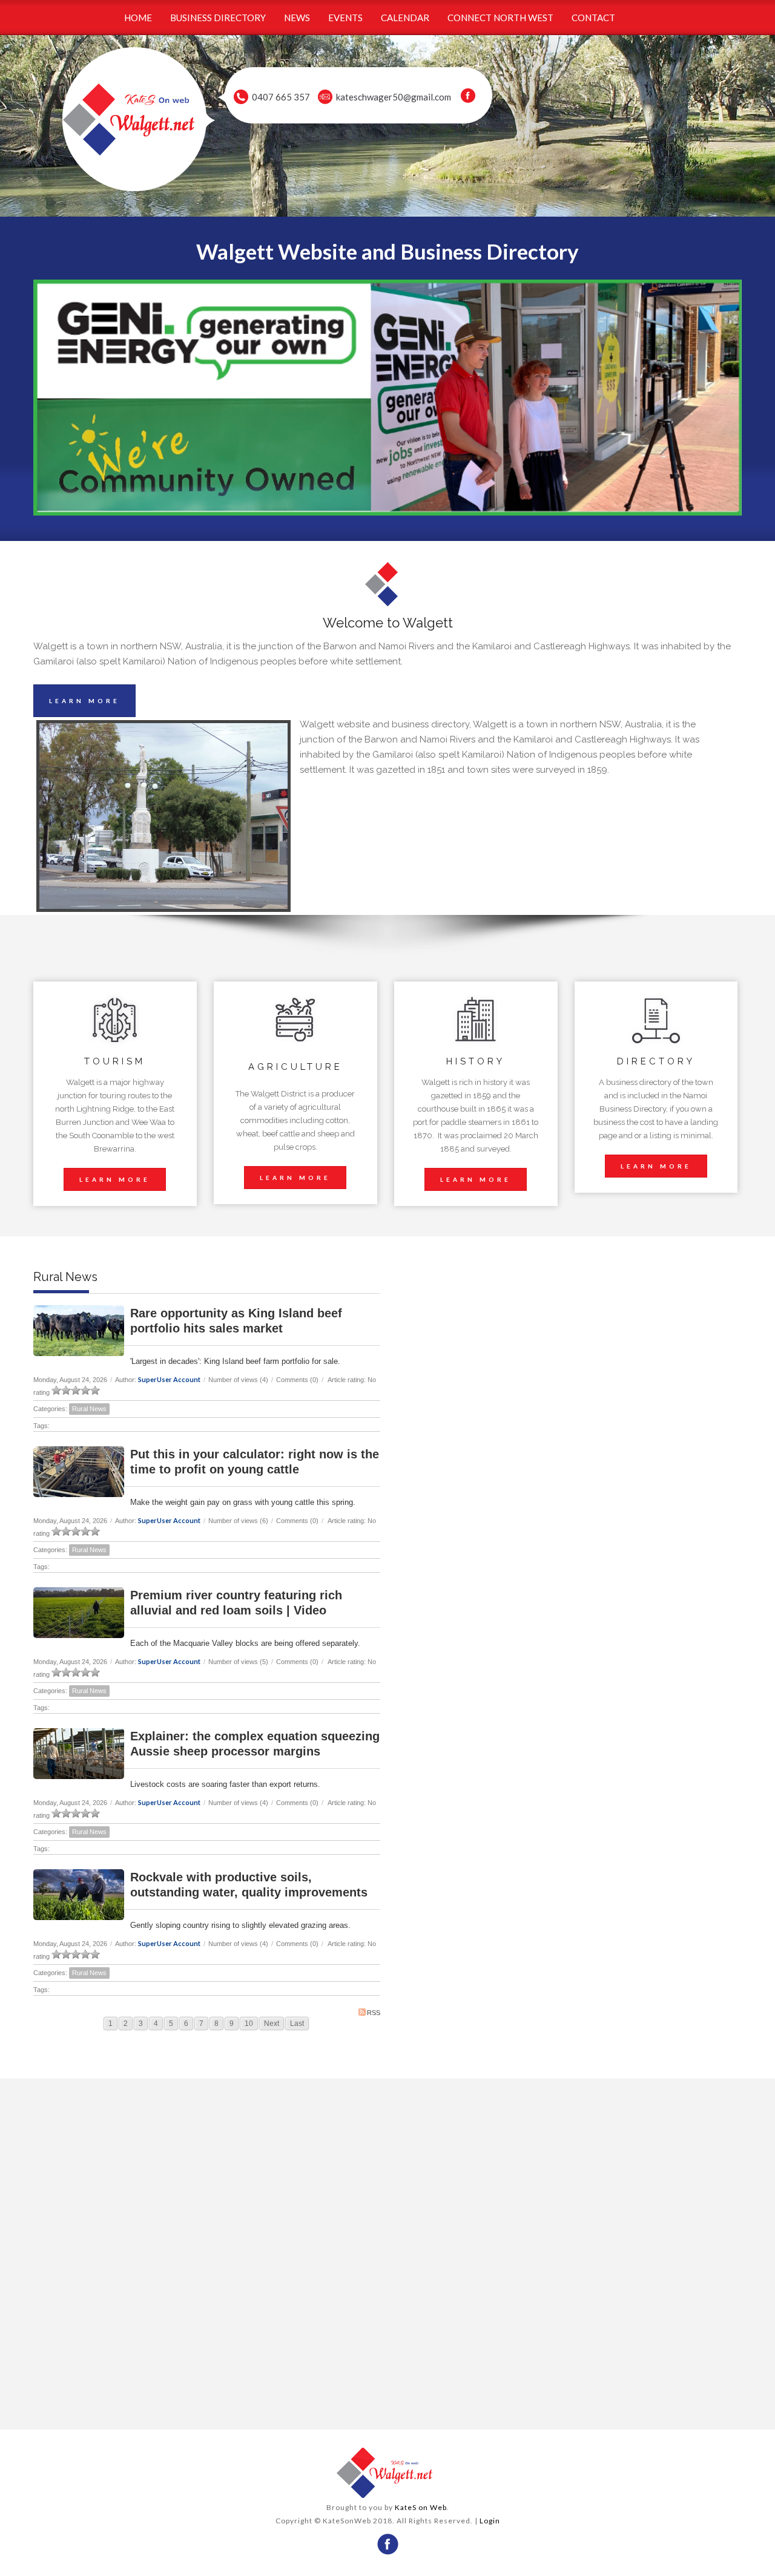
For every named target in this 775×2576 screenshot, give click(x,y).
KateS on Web (421, 2507)
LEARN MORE (84, 701)
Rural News (89, 1409)
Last (297, 2024)
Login (490, 2521)
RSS (374, 2013)
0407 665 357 (281, 97)
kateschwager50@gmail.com (394, 97)
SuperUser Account (169, 1379)
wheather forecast (207, 2405)
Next (272, 2024)
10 (249, 2024)
